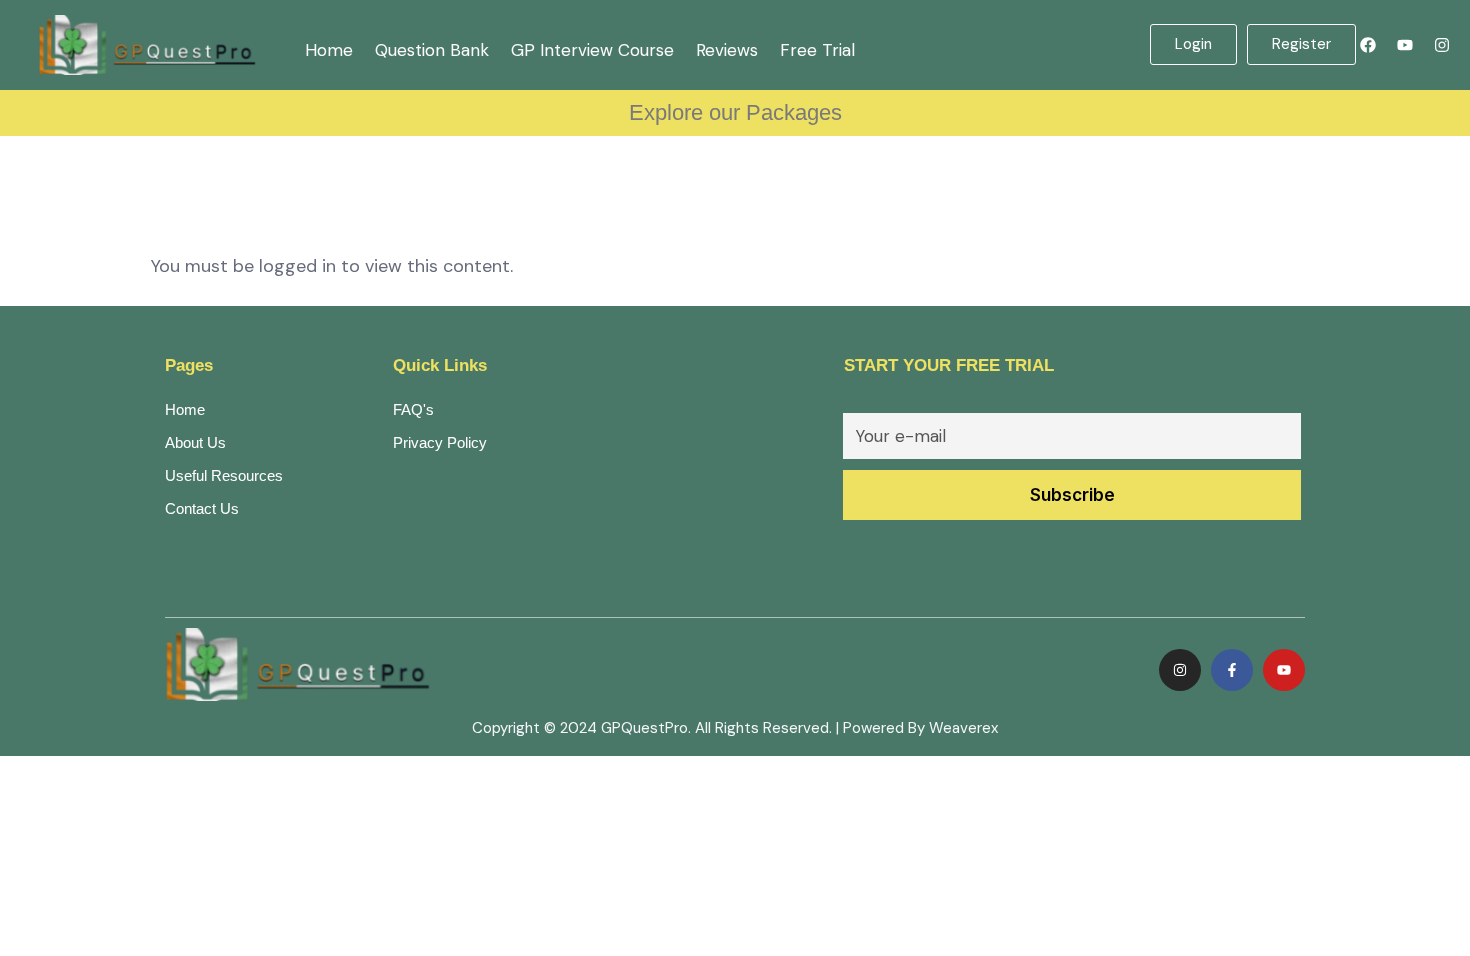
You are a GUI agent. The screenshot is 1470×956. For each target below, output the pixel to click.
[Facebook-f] (1232, 670)
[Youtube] (1405, 45)
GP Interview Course (592, 50)
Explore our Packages (735, 112)
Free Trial (817, 50)
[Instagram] (1442, 45)
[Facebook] (1368, 45)
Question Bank (432, 50)
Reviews (727, 50)
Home (329, 50)
